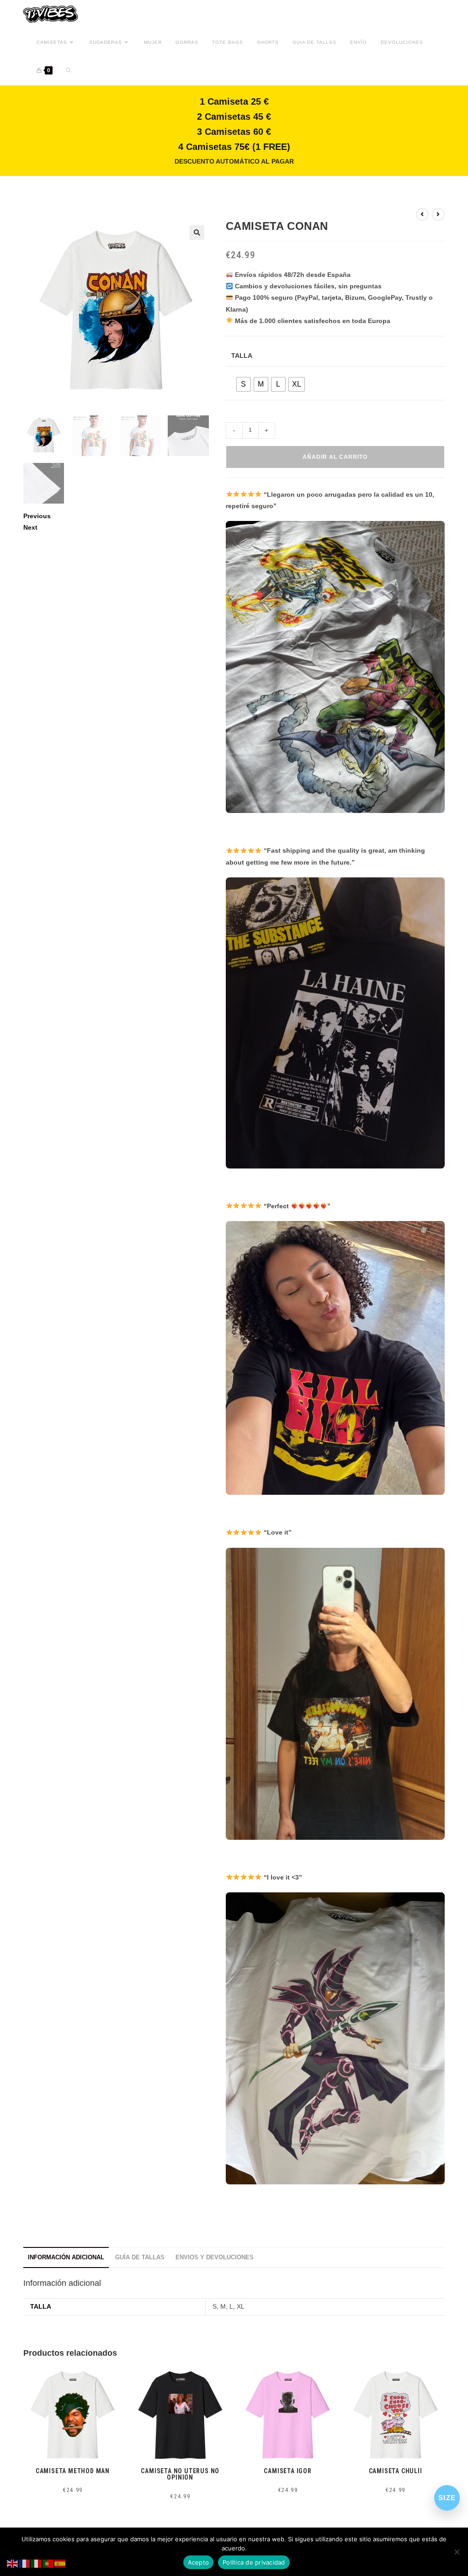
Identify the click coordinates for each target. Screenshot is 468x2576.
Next (30, 527)
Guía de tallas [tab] (140, 2257)
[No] (457, 2552)
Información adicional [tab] (66, 2257)
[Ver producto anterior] (422, 214)
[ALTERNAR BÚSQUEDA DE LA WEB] (69, 71)
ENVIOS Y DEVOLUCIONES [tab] (215, 2257)
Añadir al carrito (335, 457)
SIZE (447, 2498)
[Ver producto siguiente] (438, 214)
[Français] (25, 2563)
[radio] (244, 384)
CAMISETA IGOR (287, 2471)
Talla (242, 356)
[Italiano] (37, 2563)
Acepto (199, 2562)
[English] (13, 2563)
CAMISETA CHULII (396, 2471)
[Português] (48, 2563)
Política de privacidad (254, 2562)
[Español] (60, 2563)
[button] (197, 233)
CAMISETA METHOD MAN (73, 2471)
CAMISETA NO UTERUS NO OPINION (180, 2474)
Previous (37, 516)
